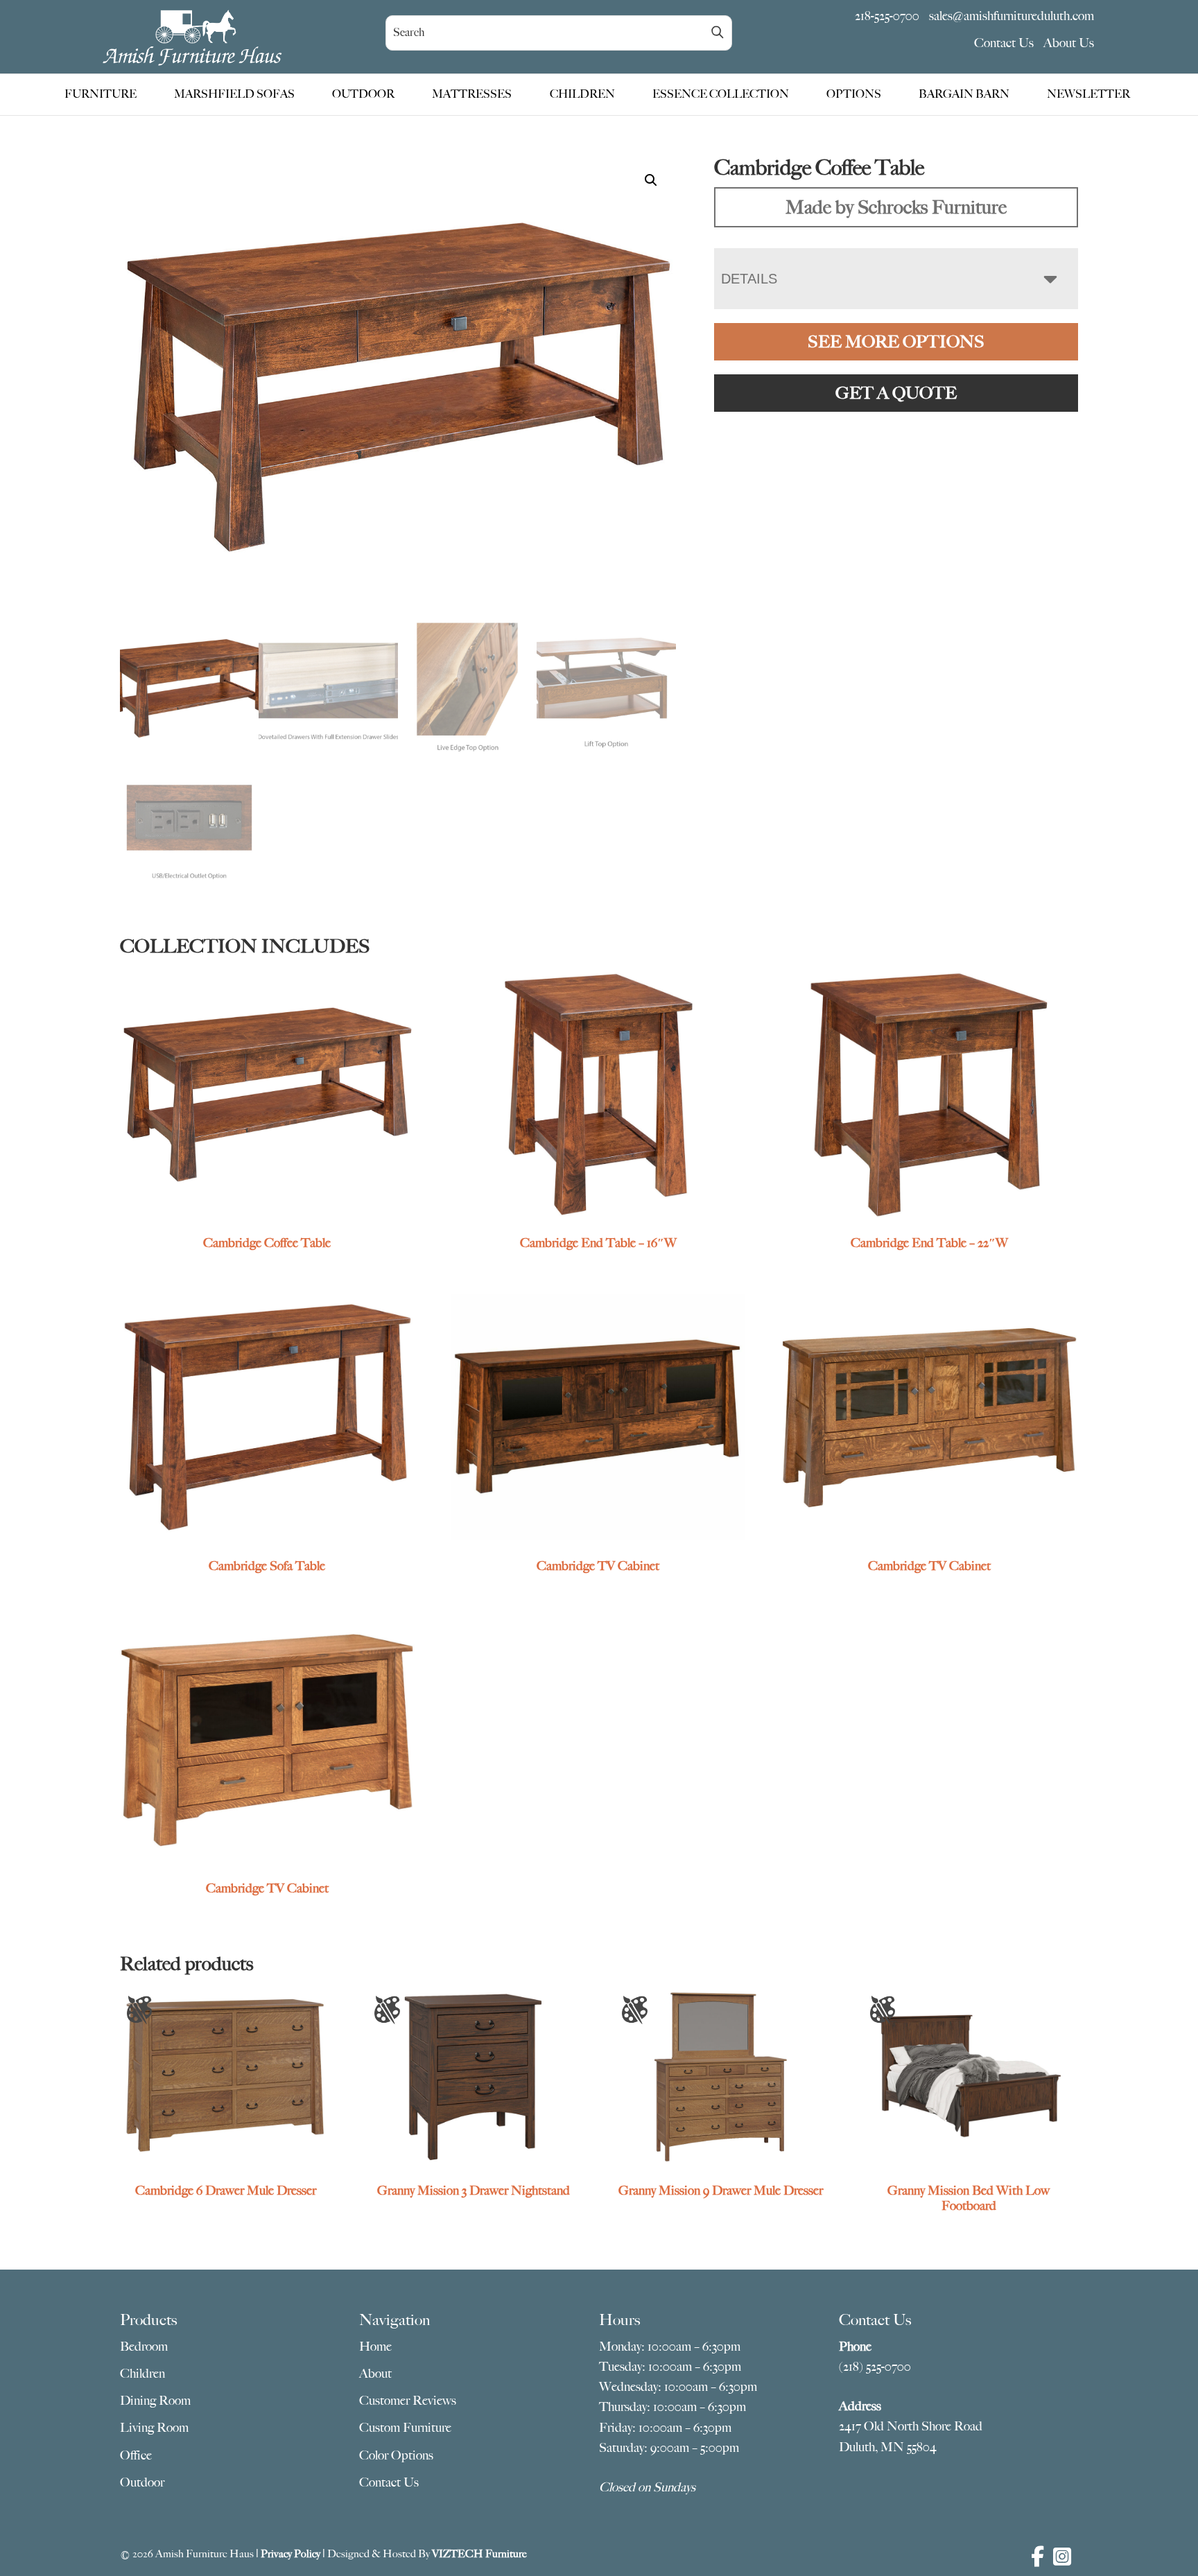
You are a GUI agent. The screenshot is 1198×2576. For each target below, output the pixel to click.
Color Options (396, 2455)
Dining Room (155, 2401)
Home (375, 2347)
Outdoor (142, 2482)
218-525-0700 (887, 16)
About (375, 2374)
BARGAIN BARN (964, 94)
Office (136, 2455)
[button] (651, 180)
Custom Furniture (405, 2428)
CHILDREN (582, 94)
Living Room (154, 2428)
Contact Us (1004, 43)
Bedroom (144, 2347)
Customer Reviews (408, 2401)
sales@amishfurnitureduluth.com (1012, 16)
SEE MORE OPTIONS (896, 342)
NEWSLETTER (1088, 94)
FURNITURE (101, 94)
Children (142, 2374)
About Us (1069, 43)
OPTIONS (854, 94)
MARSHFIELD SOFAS (234, 94)
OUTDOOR (363, 94)
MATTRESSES (472, 94)
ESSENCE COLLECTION (721, 94)
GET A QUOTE (896, 393)
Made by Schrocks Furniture (896, 207)
